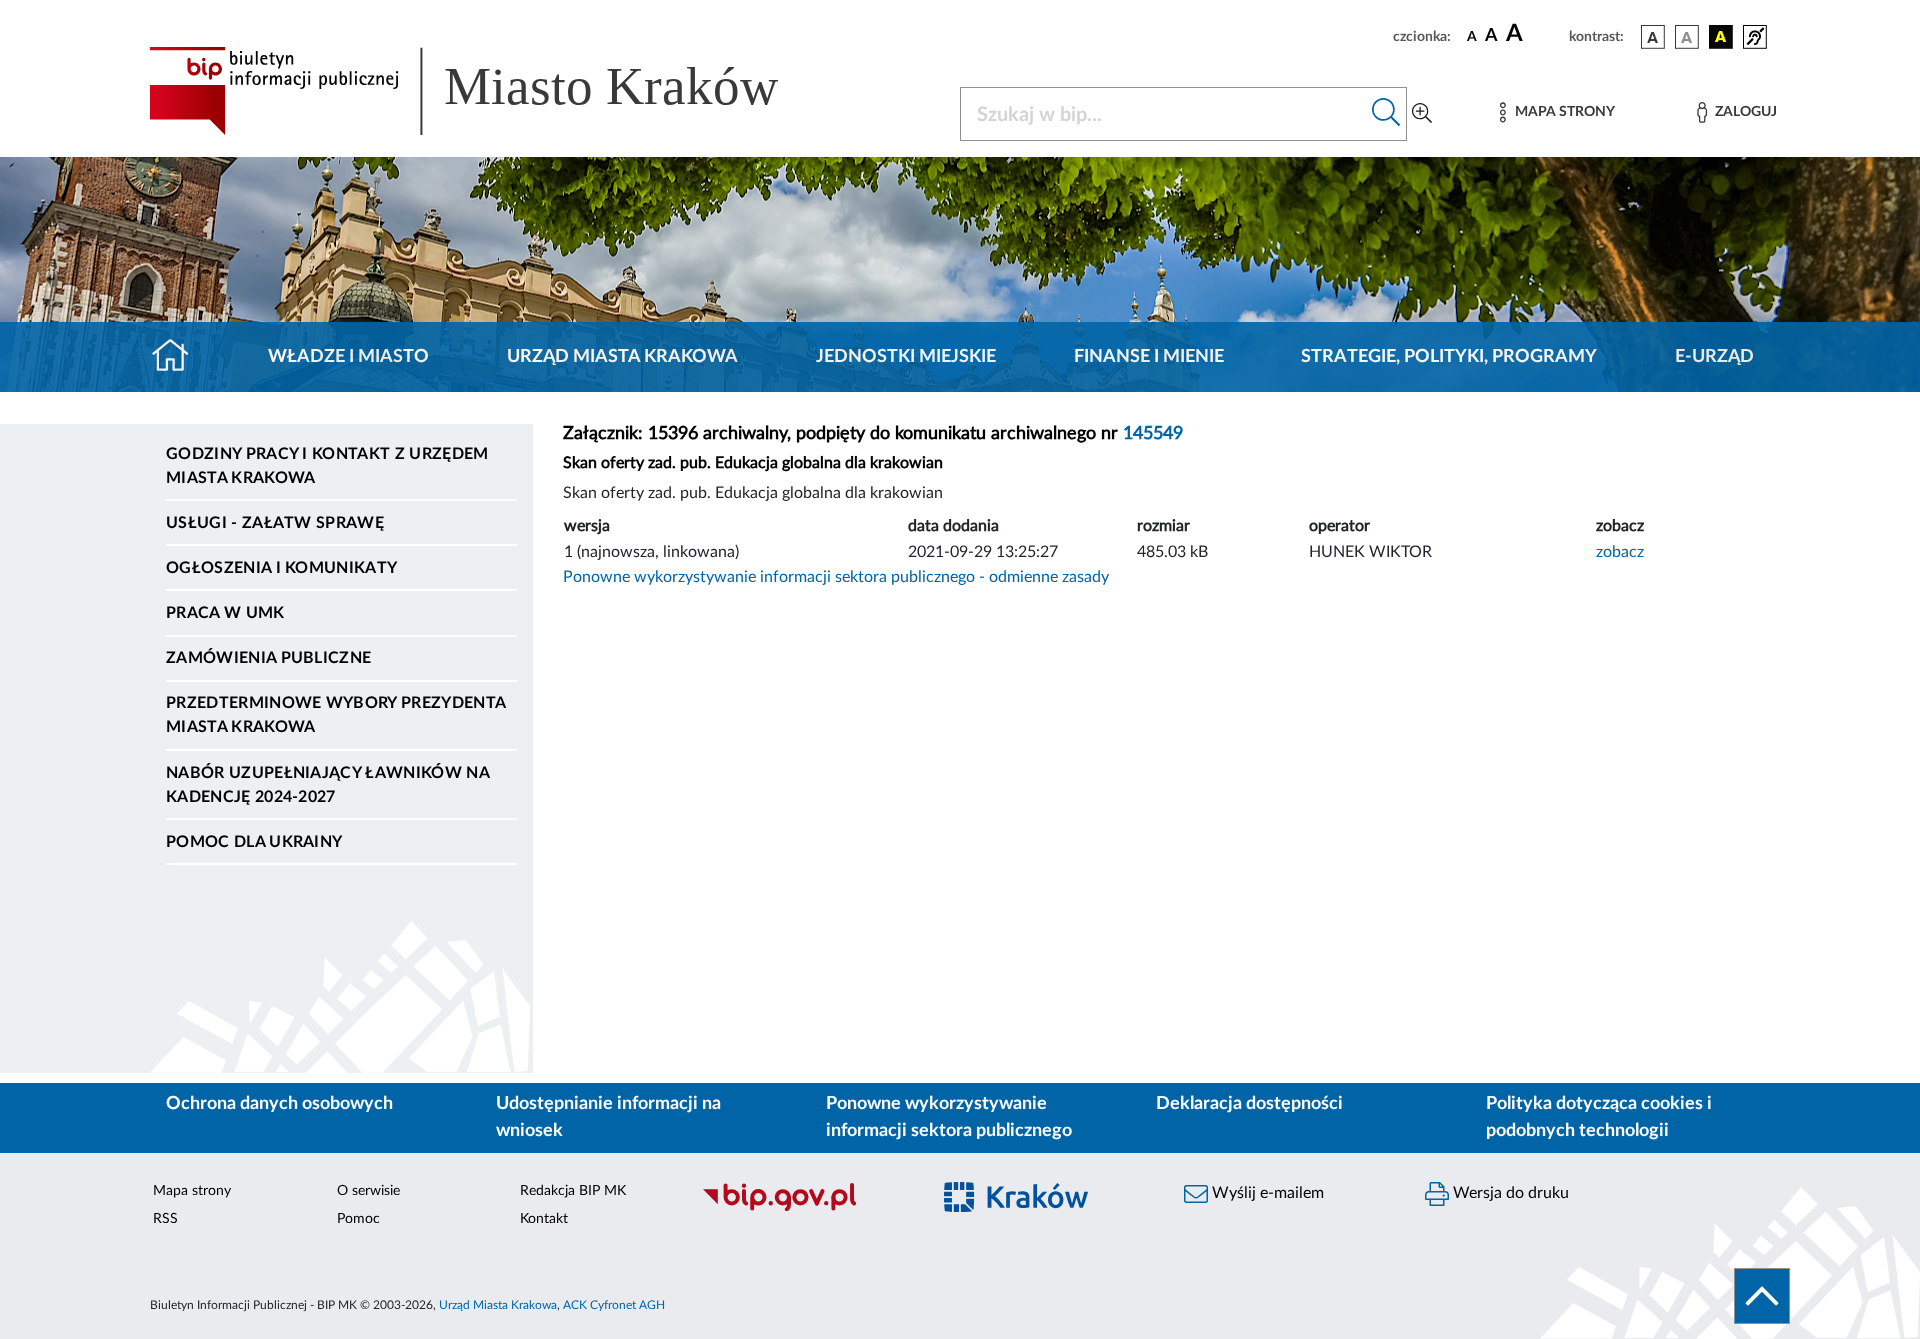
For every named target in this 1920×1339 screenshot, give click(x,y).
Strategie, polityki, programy (1449, 357)
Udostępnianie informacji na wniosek (608, 1117)
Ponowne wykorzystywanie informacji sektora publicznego (949, 1117)
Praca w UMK (225, 613)
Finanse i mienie (1149, 357)
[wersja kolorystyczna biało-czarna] (1687, 37)
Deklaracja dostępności (1249, 1104)
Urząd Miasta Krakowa (622, 357)
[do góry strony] (1762, 1296)
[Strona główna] (178, 357)
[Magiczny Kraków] (1046, 1208)
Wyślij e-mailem (1266, 1193)
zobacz (1620, 552)
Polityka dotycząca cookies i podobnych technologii (1599, 1117)
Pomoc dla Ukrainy (254, 842)
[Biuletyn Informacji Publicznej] (805, 1208)
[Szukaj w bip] (1386, 114)
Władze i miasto (348, 357)
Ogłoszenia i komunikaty (281, 568)
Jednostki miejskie (906, 357)
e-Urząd (1714, 357)
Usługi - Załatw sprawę (275, 523)
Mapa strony (192, 1191)
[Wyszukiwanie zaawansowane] (1422, 114)
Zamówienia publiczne (268, 658)
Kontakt (544, 1219)
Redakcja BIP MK (573, 1191)
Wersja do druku (1509, 1193)
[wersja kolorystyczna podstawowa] (1653, 37)
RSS (165, 1219)
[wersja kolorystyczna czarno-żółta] (1721, 37)
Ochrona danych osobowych (279, 1104)
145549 (1153, 434)
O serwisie (368, 1191)
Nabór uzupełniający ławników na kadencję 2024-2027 (327, 785)
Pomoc (358, 1219)
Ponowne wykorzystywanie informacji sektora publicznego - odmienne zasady (836, 577)
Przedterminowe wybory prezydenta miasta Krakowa (335, 715)
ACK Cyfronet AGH (614, 1305)
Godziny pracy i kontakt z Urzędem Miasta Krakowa (327, 466)
